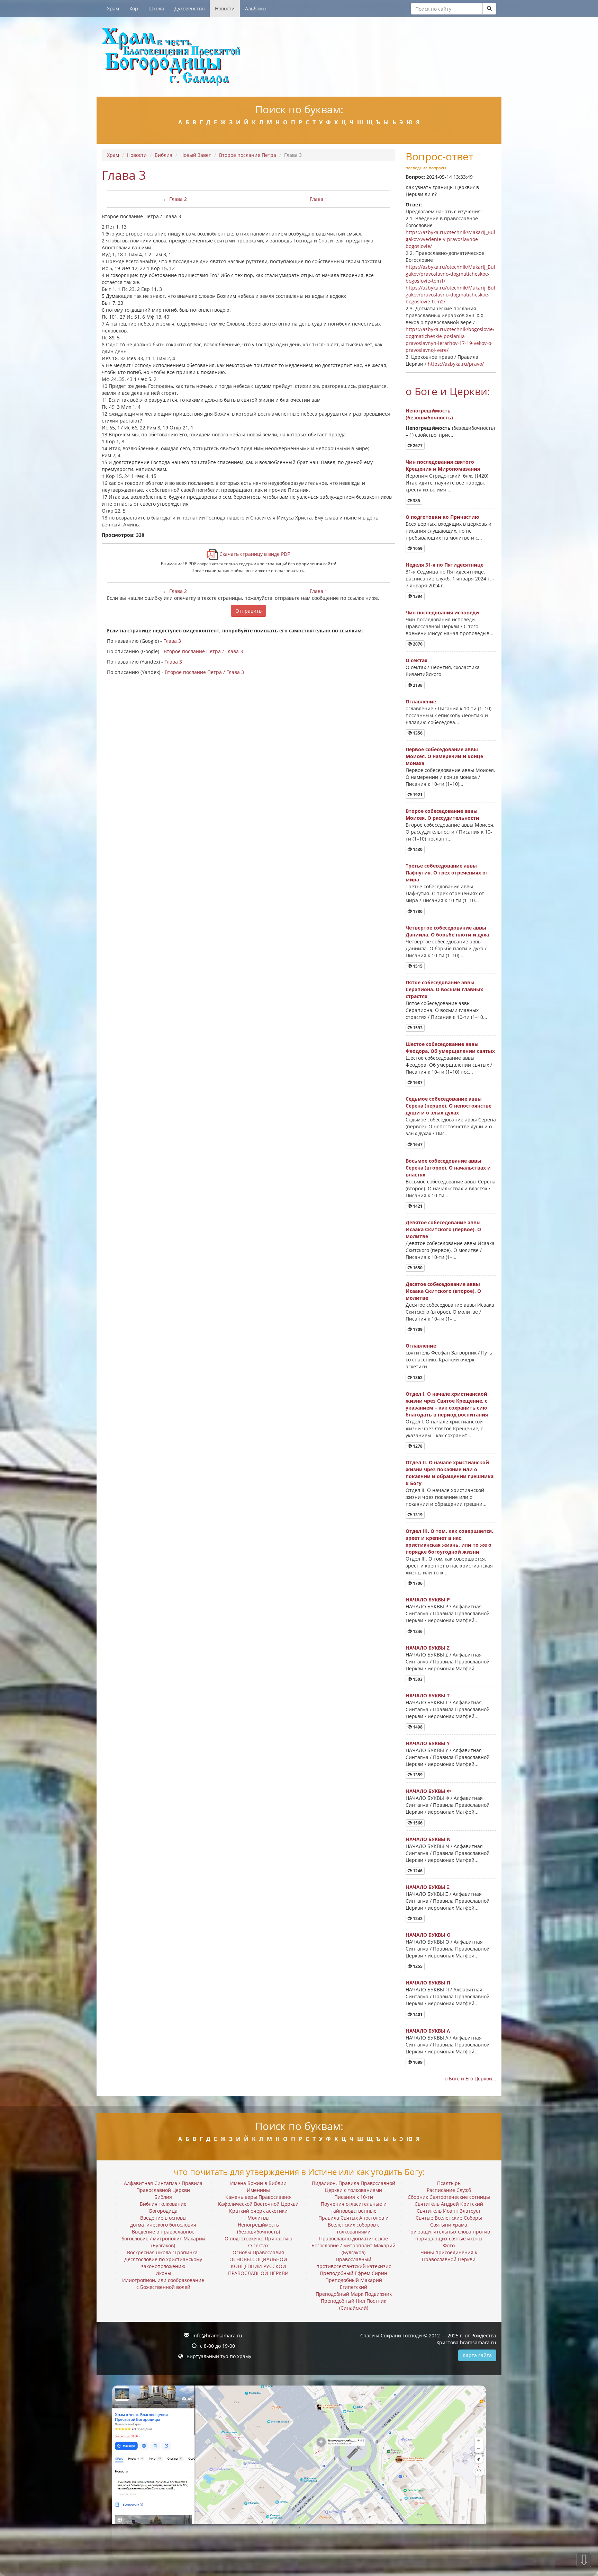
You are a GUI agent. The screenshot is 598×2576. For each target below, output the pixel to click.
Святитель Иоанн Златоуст (449, 2211)
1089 (417, 2062)
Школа (156, 8)
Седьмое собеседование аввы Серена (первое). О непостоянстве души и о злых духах (448, 1106)
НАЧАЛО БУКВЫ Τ (428, 1695)
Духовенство (189, 8)
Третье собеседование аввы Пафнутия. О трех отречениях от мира (447, 873)
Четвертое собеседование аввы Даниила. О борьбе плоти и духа (447, 931)
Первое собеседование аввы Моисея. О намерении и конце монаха (444, 756)
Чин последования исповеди (442, 612)
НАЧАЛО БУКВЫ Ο (428, 1935)
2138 (417, 685)
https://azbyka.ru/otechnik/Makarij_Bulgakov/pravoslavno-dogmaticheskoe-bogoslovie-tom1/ (450, 274)
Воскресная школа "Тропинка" (163, 2252)
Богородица (163, 2211)
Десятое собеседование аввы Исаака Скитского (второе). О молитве (443, 1291)
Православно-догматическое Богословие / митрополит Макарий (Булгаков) (354, 2245)
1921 (417, 795)
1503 (417, 1679)
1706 (417, 1583)
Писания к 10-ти (354, 2197)
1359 (417, 1775)
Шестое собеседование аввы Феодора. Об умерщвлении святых (450, 1047)
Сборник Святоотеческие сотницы (449, 2197)
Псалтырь (449, 2183)
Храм (113, 8)
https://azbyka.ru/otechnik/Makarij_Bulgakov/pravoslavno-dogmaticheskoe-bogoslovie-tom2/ (450, 295)
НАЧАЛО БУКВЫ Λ (428, 2031)
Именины (258, 2190)
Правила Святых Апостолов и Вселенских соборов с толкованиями (354, 2225)
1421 (417, 1206)
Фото (449, 2245)
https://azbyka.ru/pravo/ (456, 364)
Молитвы (259, 2218)
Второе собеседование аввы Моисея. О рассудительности (442, 814)
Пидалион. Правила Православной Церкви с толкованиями (354, 2187)
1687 (417, 1082)
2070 (417, 644)
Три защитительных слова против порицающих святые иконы (449, 2235)
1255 (417, 1966)
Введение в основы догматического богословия (163, 2221)
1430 (417, 849)
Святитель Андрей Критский (449, 2204)
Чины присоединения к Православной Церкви (449, 2256)
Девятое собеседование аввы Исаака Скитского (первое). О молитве (443, 1229)
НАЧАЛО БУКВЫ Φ (428, 1791)
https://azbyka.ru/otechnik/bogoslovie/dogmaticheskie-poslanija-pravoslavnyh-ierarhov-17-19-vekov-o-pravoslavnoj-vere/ (450, 340)
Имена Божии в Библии (258, 2183)
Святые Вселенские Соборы (449, 2218)
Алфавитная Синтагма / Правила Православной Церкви (163, 2187)
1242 (417, 1918)
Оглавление (421, 701)
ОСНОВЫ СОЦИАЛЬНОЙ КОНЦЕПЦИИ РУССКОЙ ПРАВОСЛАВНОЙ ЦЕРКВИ (258, 2266)
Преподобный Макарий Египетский (354, 2284)
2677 (417, 446)
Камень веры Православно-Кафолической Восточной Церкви (258, 2200)
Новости (225, 8)
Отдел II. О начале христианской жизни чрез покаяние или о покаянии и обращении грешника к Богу (450, 1473)
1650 (417, 1268)
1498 (417, 1727)
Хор (134, 8)
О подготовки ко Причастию (442, 517)
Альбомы (256, 8)
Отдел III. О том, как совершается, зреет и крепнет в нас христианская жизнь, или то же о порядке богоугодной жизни (449, 1541)
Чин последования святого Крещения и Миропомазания (443, 465)
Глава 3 (172, 641)
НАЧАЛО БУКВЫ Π (428, 1983)
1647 (417, 1144)
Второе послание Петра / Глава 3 (203, 651)
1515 (417, 966)
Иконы (163, 2273)
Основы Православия (258, 2252)
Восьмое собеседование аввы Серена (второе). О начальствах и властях (448, 1168)
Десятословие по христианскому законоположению (163, 2263)
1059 (417, 548)
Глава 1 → (322, 199)
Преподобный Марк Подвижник (354, 2294)
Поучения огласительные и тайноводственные (354, 2207)
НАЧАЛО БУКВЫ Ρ (428, 1600)
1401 (417, 2014)
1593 (417, 1028)
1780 (417, 911)
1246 (417, 1631)
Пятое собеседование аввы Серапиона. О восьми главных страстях (444, 989)
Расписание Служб (449, 2190)
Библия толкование (163, 2204)
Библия (164, 155)
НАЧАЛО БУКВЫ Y (428, 1743)
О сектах (416, 660)
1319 (417, 1515)
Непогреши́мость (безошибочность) (429, 414)
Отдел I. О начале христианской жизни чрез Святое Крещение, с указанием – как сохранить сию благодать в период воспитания (447, 1404)
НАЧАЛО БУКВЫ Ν (428, 1839)
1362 (417, 1378)
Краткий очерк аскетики (258, 2211)
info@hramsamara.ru (217, 2335)
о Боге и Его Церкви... (470, 2078)
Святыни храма (449, 2225)
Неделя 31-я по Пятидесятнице (445, 565)
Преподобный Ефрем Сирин (354, 2273)
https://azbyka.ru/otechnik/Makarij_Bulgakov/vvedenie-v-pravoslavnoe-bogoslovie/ (450, 239)
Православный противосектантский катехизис (354, 2263)
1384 (417, 596)
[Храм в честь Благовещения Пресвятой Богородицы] (299, 57)
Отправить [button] (248, 611)
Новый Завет (196, 155)
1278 (417, 1446)
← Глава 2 (175, 199)
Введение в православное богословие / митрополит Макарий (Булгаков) (163, 2239)
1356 (417, 733)
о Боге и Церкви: (448, 391)
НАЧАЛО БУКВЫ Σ (428, 1648)
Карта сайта (477, 2355)
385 (416, 501)
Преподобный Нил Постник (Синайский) (354, 2304)
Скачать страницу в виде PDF (254, 554)
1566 (417, 1823)
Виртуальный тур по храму (219, 2356)
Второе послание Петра (248, 155)
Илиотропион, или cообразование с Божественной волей (163, 2284)
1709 (417, 1329)
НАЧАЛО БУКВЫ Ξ (428, 1887)
